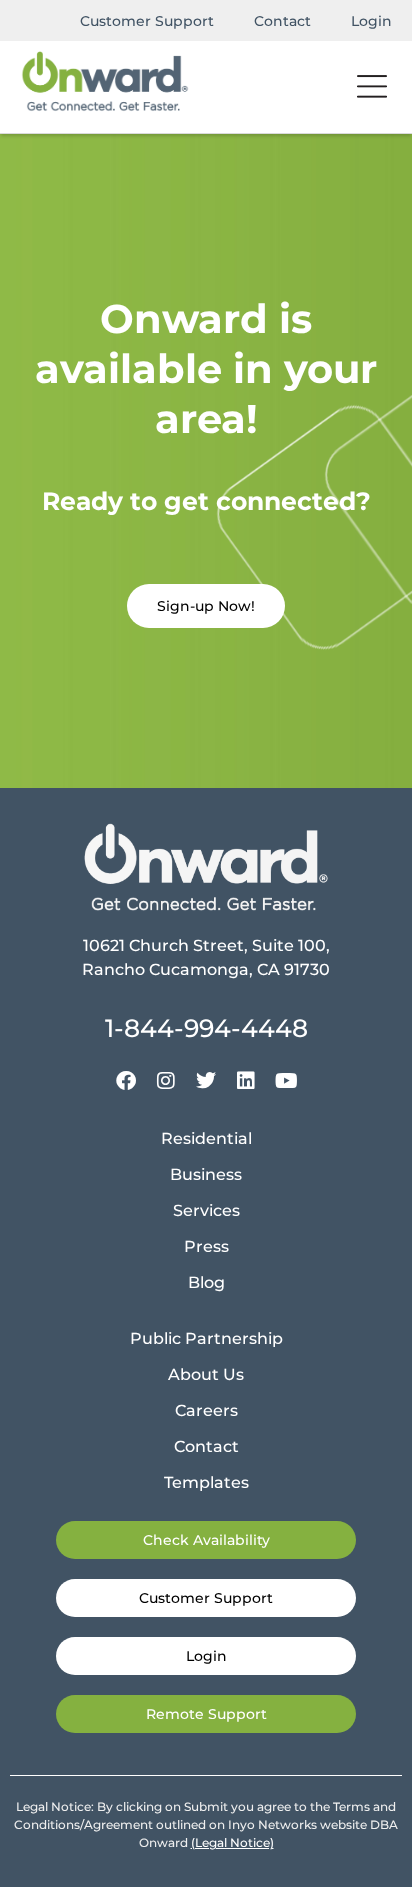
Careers (206, 1410)
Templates (206, 1482)
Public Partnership (206, 1338)
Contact (282, 21)
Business (206, 1174)
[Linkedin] (246, 1081)
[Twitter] (206, 1081)
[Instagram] (166, 1081)
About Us (206, 1374)
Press (206, 1246)
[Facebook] (126, 1081)
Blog (206, 1282)
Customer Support (147, 21)
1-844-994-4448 (206, 1028)
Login (371, 21)
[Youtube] (286, 1081)
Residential (206, 1138)
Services (206, 1210)
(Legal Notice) (232, 1842)
